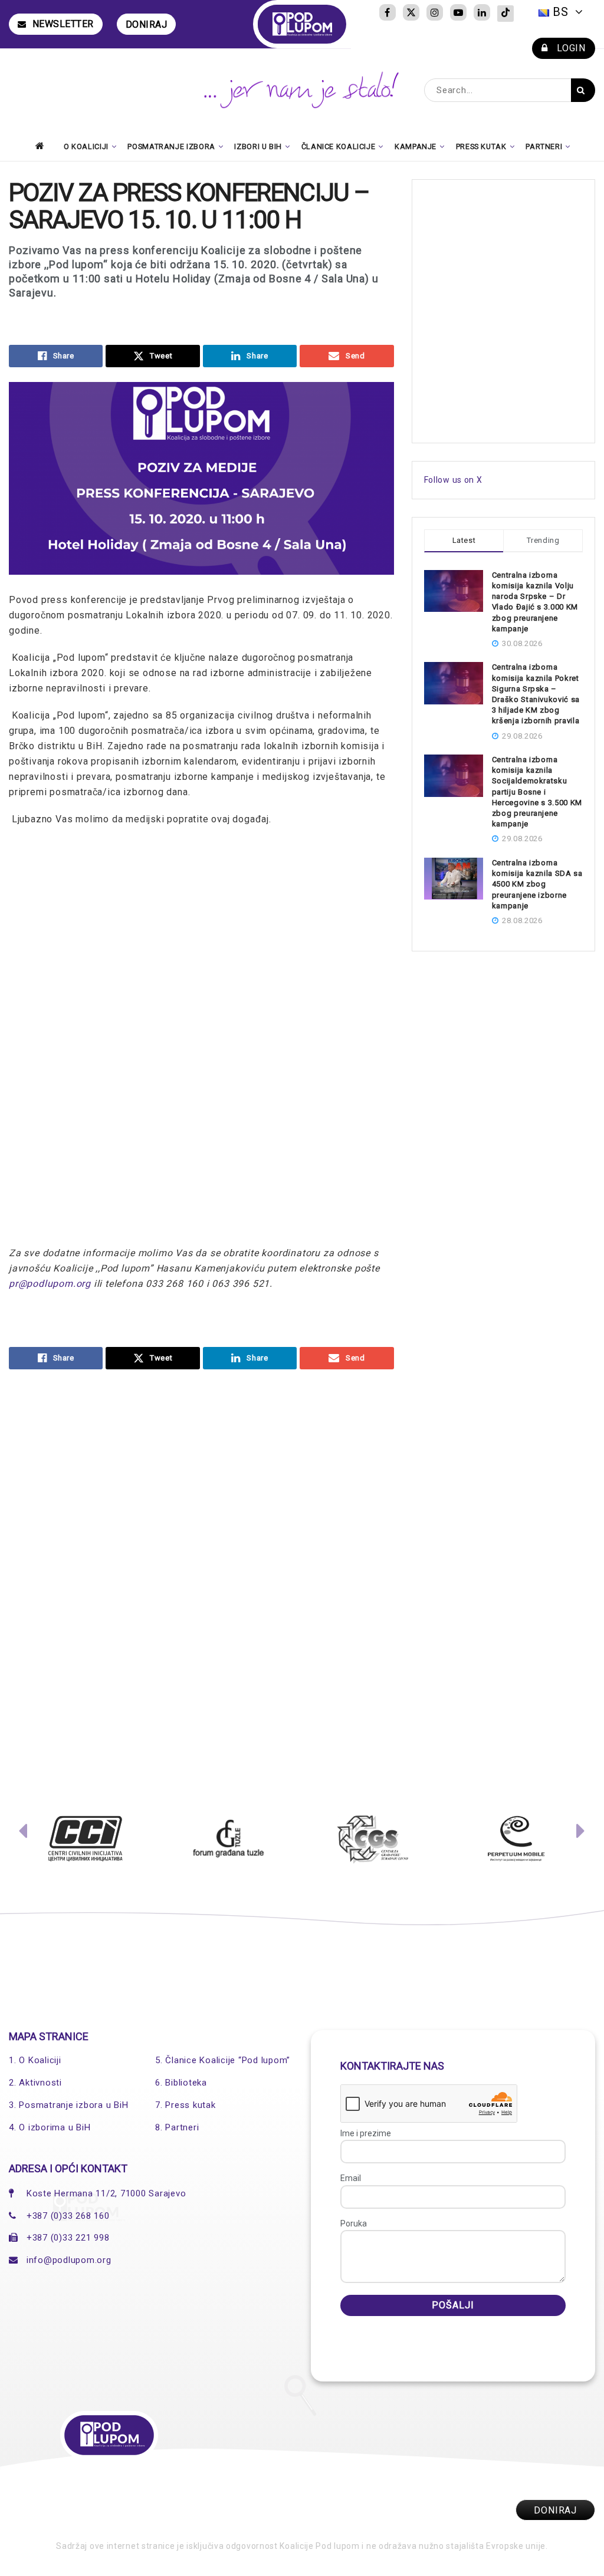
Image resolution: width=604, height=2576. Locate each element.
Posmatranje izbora (171, 146)
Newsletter (63, 24)
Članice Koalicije (339, 146)
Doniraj (147, 24)
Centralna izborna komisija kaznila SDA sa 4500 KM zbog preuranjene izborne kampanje (537, 884)
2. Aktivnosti (35, 2083)
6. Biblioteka (181, 2083)
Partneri (544, 146)
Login (570, 48)
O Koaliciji (86, 146)
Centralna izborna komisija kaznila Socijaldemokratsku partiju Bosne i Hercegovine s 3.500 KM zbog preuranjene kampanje (537, 792)
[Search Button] (583, 90)
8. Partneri (177, 2127)
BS (561, 12)
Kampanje (416, 146)
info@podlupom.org (69, 2260)
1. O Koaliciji (35, 2060)
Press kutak (481, 146)
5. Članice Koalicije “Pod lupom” (223, 2060)
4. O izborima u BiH (50, 2127)
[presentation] (23, 1834)
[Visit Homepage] (302, 24)
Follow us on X (453, 480)
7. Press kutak (186, 2105)
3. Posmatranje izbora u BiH (68, 2105)
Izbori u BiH (258, 146)
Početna (43, 146)
